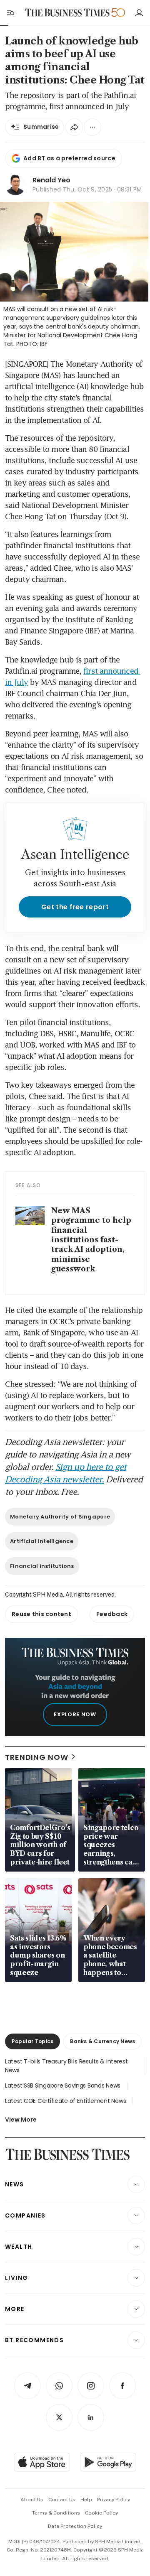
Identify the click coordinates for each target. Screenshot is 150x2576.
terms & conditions (56, 2513)
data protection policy (75, 2526)
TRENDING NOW (37, 1757)
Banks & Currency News (102, 2041)
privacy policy (114, 2500)
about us (32, 2500)
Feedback (112, 1614)
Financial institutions (42, 1566)
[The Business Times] (67, 13)
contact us (62, 2500)
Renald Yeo (51, 180)
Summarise (41, 127)
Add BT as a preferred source (69, 158)
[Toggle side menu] (10, 12)
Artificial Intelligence (42, 1541)
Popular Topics (32, 2041)
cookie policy (101, 2513)
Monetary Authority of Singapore (60, 1517)
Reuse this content (41, 1614)
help (86, 2500)
